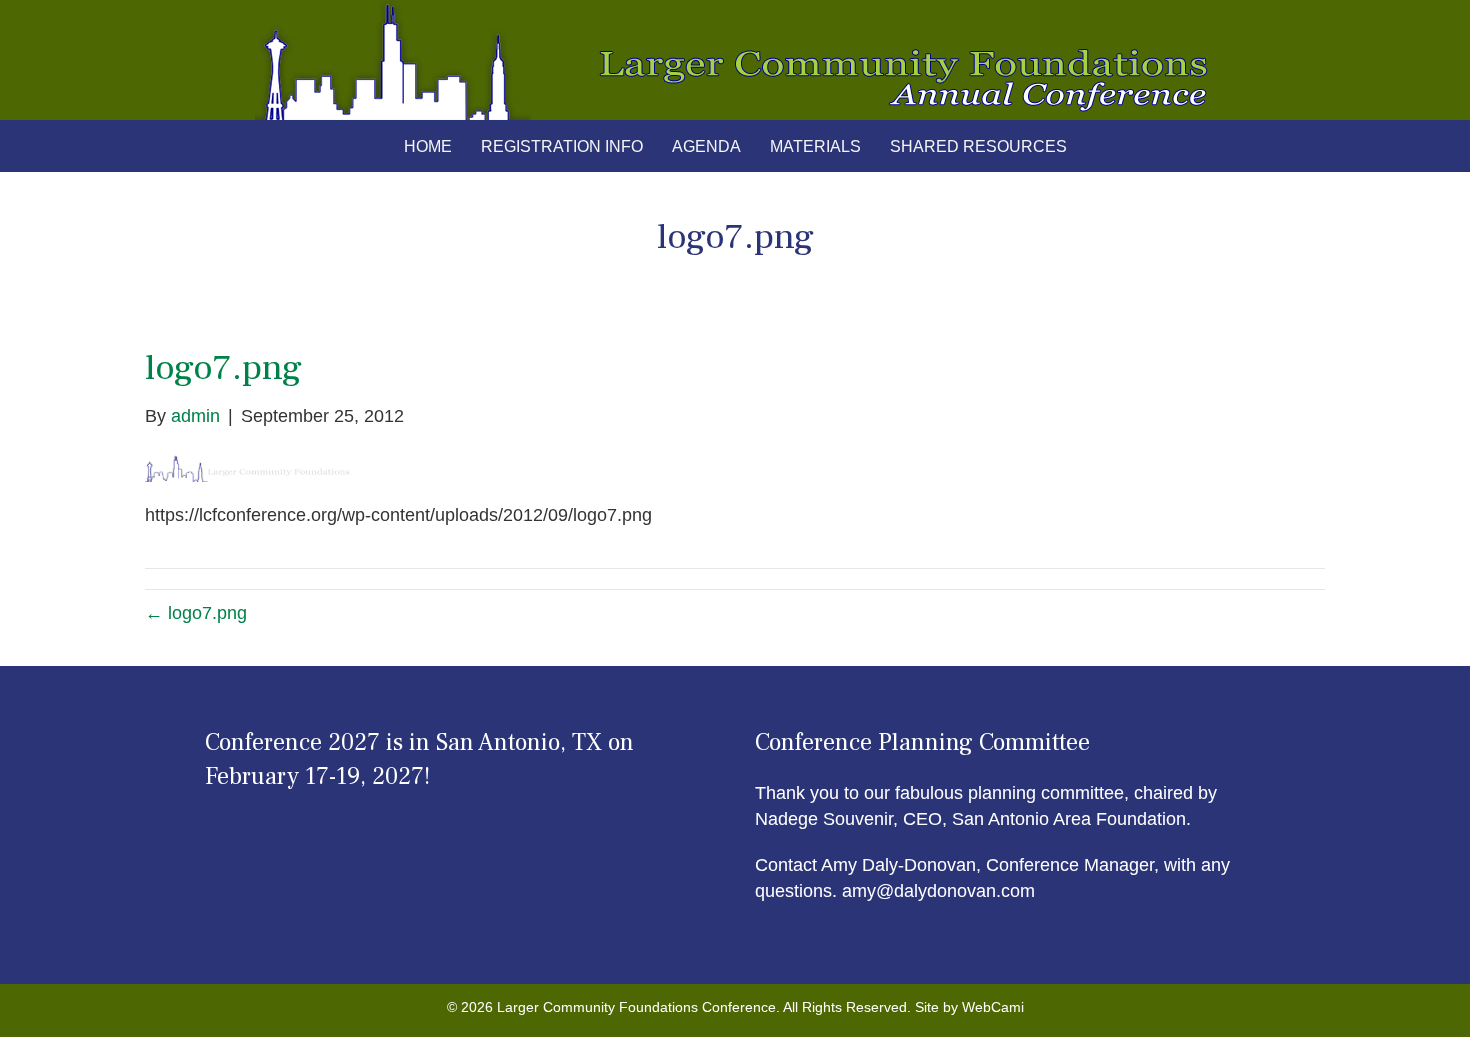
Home (428, 146)
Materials (815, 146)
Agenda (706, 146)
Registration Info (562, 146)
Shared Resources (978, 146)
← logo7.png (196, 613)
